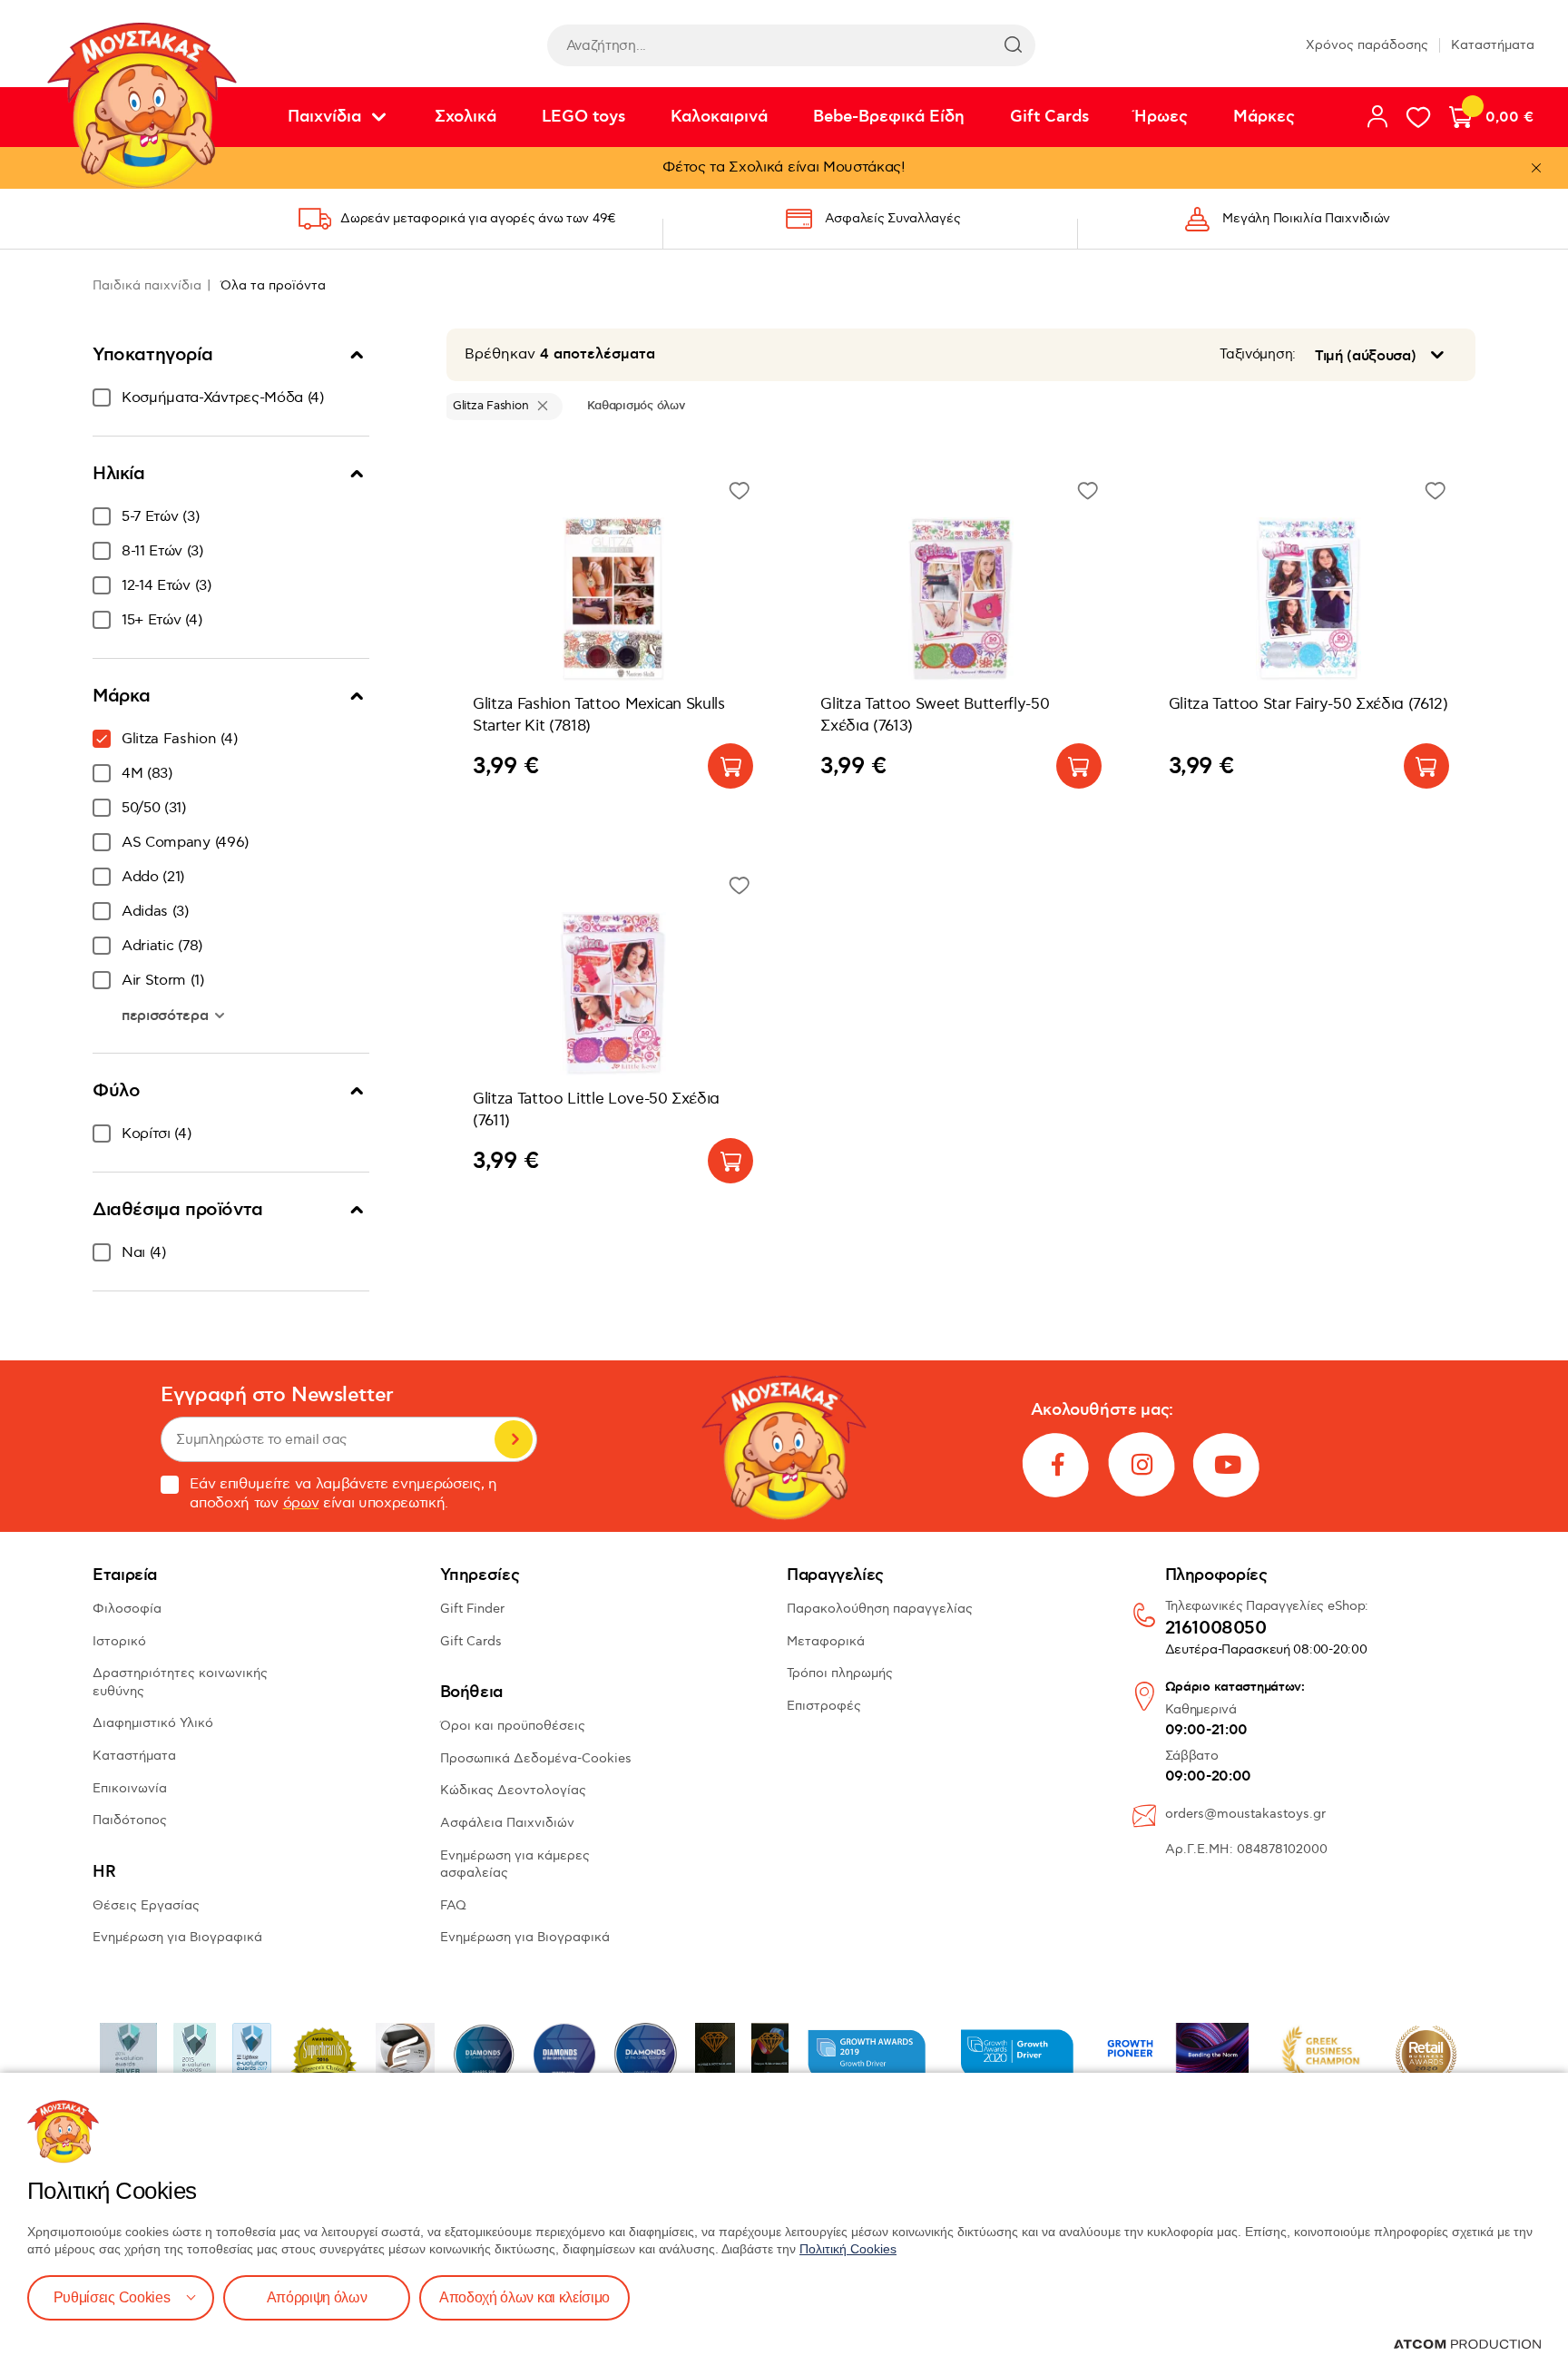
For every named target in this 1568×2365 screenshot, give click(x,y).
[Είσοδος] (1377, 116)
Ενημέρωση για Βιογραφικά (177, 1937)
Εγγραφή (514, 1439)
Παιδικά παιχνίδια (147, 285)
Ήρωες (1161, 117)
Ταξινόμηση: (1258, 354)
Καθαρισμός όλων (636, 406)
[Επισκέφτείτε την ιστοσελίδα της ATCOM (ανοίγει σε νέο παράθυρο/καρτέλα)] (1467, 2344)
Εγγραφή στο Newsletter (277, 1395)
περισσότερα (167, 1016)
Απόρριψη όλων (317, 2297)
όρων (301, 1503)
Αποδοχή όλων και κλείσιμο (524, 2297)
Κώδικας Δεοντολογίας (513, 1790)
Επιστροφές (824, 1706)
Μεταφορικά (826, 1641)
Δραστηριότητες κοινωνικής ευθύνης (180, 1682)
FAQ (453, 1905)
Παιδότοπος (130, 1820)
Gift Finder (472, 1609)
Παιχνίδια (324, 117)
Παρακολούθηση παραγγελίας (880, 1609)
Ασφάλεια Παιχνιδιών (507, 1823)
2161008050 (1216, 1629)
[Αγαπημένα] (1418, 117)
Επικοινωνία (130, 1788)
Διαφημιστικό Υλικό (153, 1723)
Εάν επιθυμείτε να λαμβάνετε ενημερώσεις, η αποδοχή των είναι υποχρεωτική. (343, 1494)
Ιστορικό (119, 1641)
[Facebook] (1057, 1465)
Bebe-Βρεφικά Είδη (889, 117)
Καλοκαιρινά (719, 117)
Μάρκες (1264, 117)
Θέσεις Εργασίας (146, 1905)
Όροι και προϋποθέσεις (513, 1726)
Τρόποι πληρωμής (840, 1673)
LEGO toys (583, 117)
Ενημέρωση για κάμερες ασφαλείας (515, 1865)
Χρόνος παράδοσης (1367, 45)
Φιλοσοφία (127, 1609)
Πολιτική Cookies (848, 2249)
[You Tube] (1228, 1465)
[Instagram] (1142, 1465)
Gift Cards (1049, 117)
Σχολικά (465, 117)
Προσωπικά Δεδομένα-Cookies (536, 1758)
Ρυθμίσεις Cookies (112, 2297)
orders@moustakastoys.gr (1245, 1814)
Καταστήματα (1493, 45)
